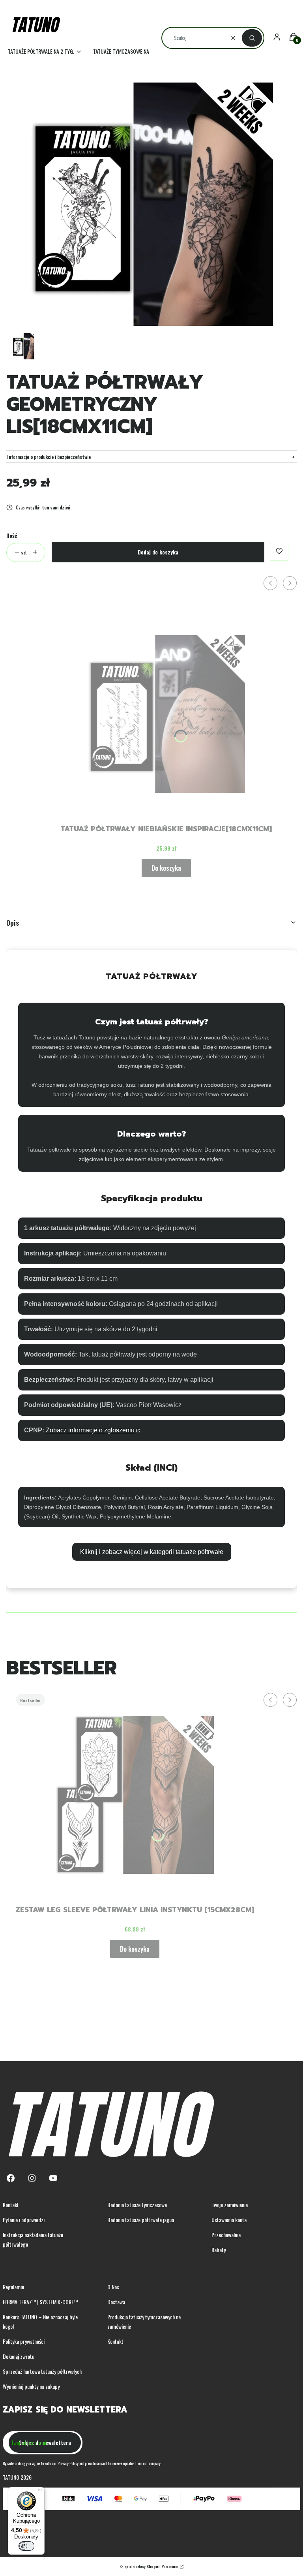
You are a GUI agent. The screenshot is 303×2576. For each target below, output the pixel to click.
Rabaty (219, 2250)
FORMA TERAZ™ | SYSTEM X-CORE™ (40, 2302)
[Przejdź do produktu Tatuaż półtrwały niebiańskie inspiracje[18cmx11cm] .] (166, 714)
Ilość (12, 535)
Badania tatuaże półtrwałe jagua (141, 2220)
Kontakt (11, 2205)
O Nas (113, 2287)
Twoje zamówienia (230, 2205)
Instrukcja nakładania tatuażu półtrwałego (33, 2239)
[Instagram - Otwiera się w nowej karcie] (32, 2178)
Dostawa (116, 2302)
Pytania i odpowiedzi (24, 2220)
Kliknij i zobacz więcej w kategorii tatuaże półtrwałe (152, 1552)
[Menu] (40, 2492)
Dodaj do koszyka (158, 552)
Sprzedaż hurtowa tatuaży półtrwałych (42, 2371)
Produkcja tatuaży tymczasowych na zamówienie (144, 2321)
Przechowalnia (226, 2235)
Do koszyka (166, 868)
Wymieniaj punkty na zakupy (31, 2386)
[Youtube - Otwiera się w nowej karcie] (53, 2178)
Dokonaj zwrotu (19, 2356)
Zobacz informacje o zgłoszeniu (90, 1430)
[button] (252, 38)
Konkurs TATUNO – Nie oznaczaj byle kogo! (40, 2321)
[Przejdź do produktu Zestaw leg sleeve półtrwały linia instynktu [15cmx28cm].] (135, 1795)
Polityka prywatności (24, 2341)
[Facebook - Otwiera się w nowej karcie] (11, 2178)
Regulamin (13, 2287)
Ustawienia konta (229, 2220)
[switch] (26, 2546)
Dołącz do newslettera (45, 2442)
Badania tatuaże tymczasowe (137, 2205)
